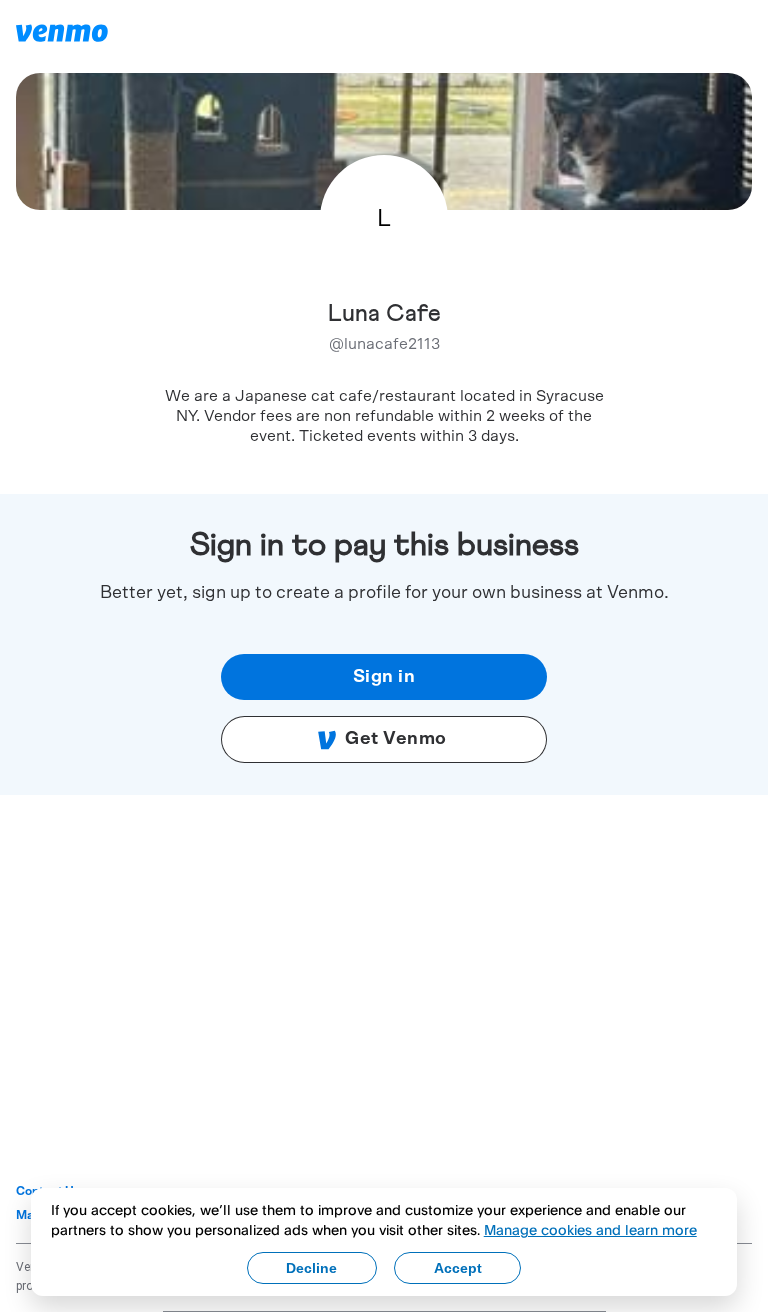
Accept (458, 1268)
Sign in (384, 677)
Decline (311, 1268)
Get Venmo (396, 739)
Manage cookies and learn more (590, 1229)
